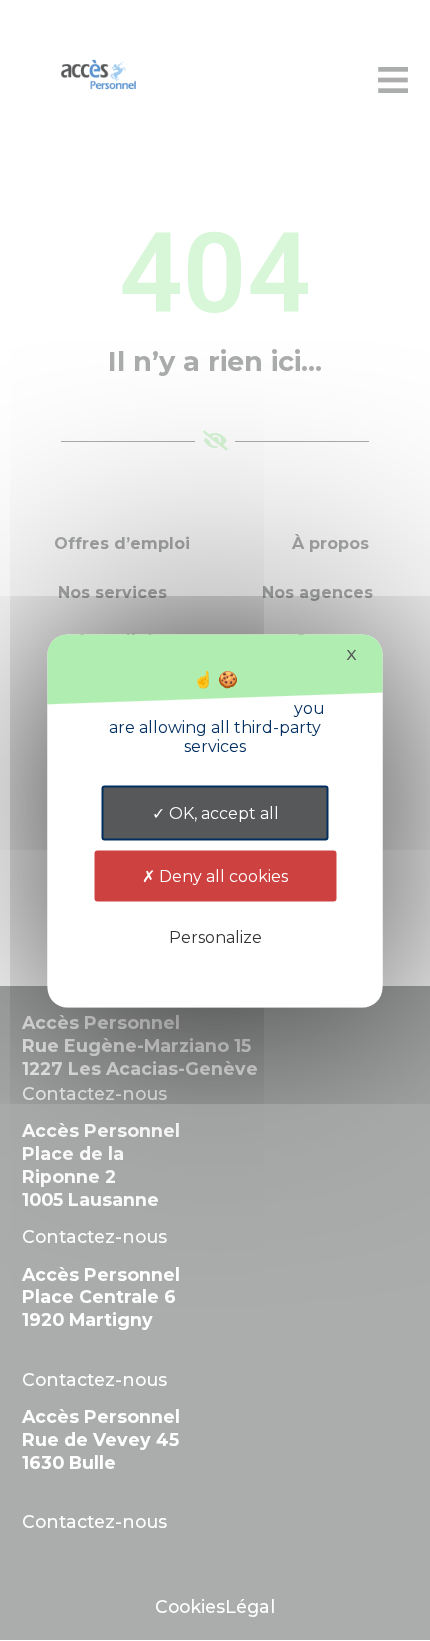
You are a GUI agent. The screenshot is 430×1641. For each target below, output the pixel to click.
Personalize (215, 936)
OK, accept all (222, 812)
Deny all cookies (221, 875)
